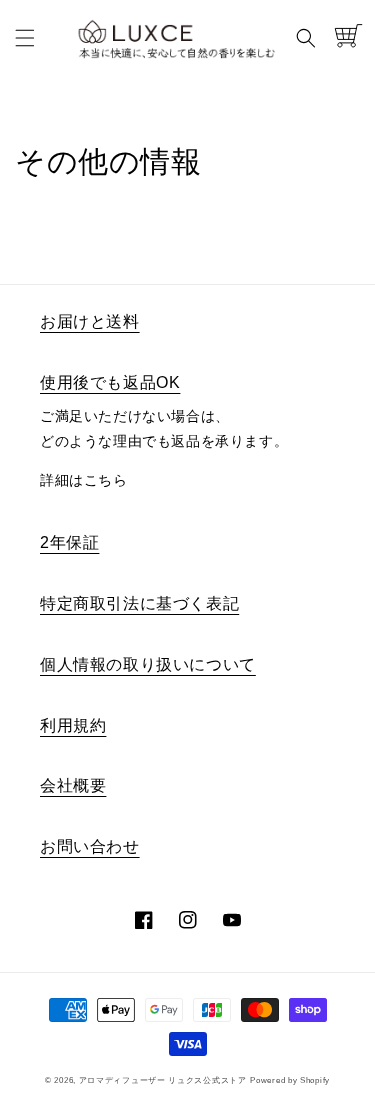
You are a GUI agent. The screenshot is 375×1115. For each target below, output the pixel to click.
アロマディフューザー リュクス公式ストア (163, 1080)
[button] (25, 38)
